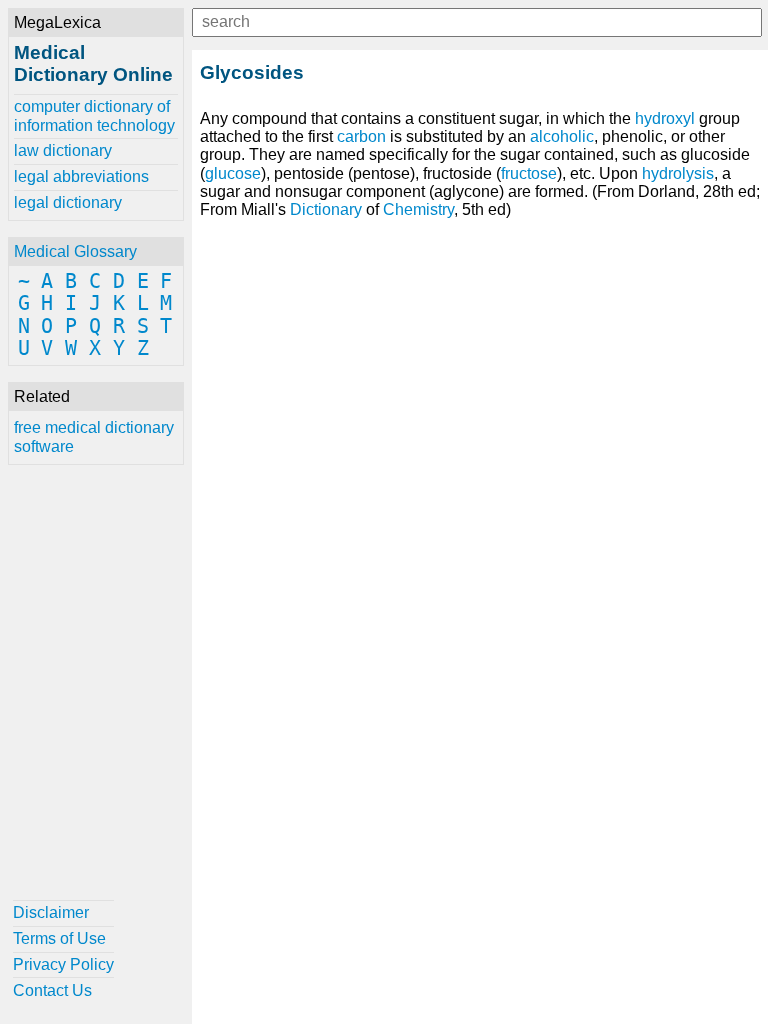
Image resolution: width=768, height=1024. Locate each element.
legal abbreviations (81, 176)
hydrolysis (678, 173)
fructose (529, 173)
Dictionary (326, 209)
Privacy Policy (63, 964)
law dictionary (63, 150)
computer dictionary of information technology (94, 115)
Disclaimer (51, 912)
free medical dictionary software (94, 436)
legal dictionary (68, 202)
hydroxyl (665, 118)
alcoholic (562, 136)
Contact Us (52, 990)
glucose (233, 173)
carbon (361, 136)
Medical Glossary (75, 251)
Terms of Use (59, 938)
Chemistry (418, 209)
